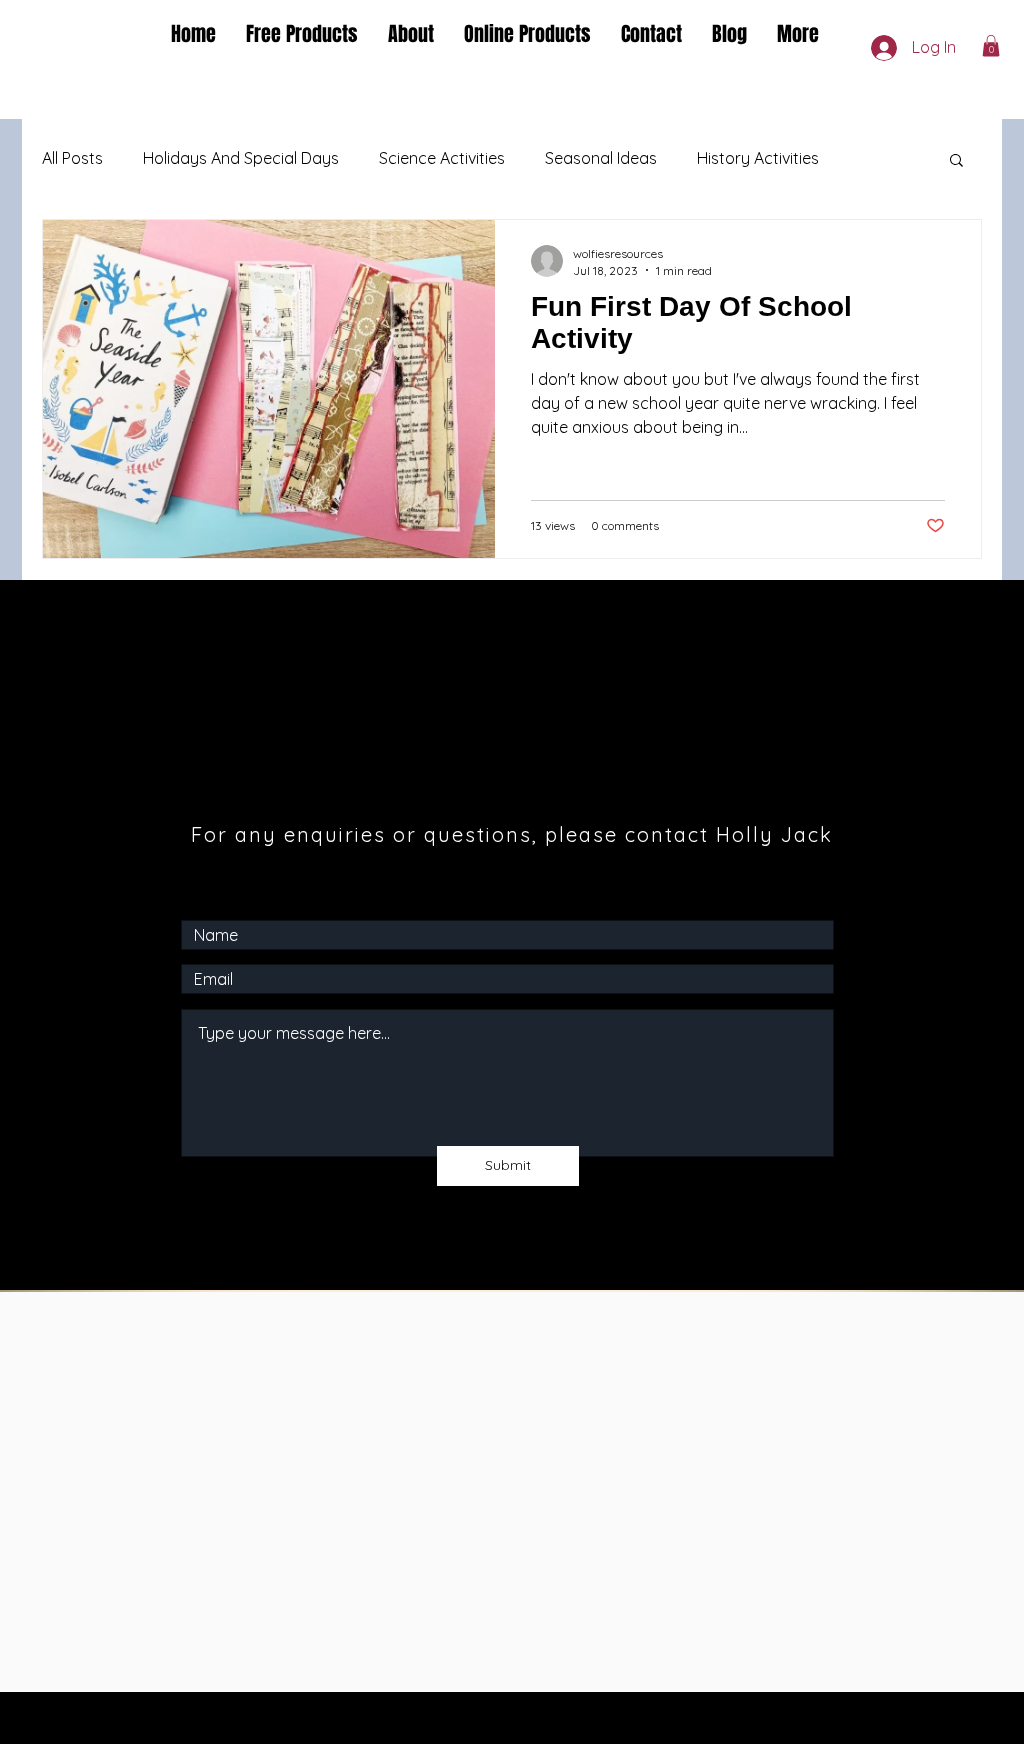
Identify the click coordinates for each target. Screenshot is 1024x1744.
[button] (991, 46)
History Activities (758, 158)
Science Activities (442, 158)
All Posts (72, 158)
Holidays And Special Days (241, 158)
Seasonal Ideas (601, 158)
